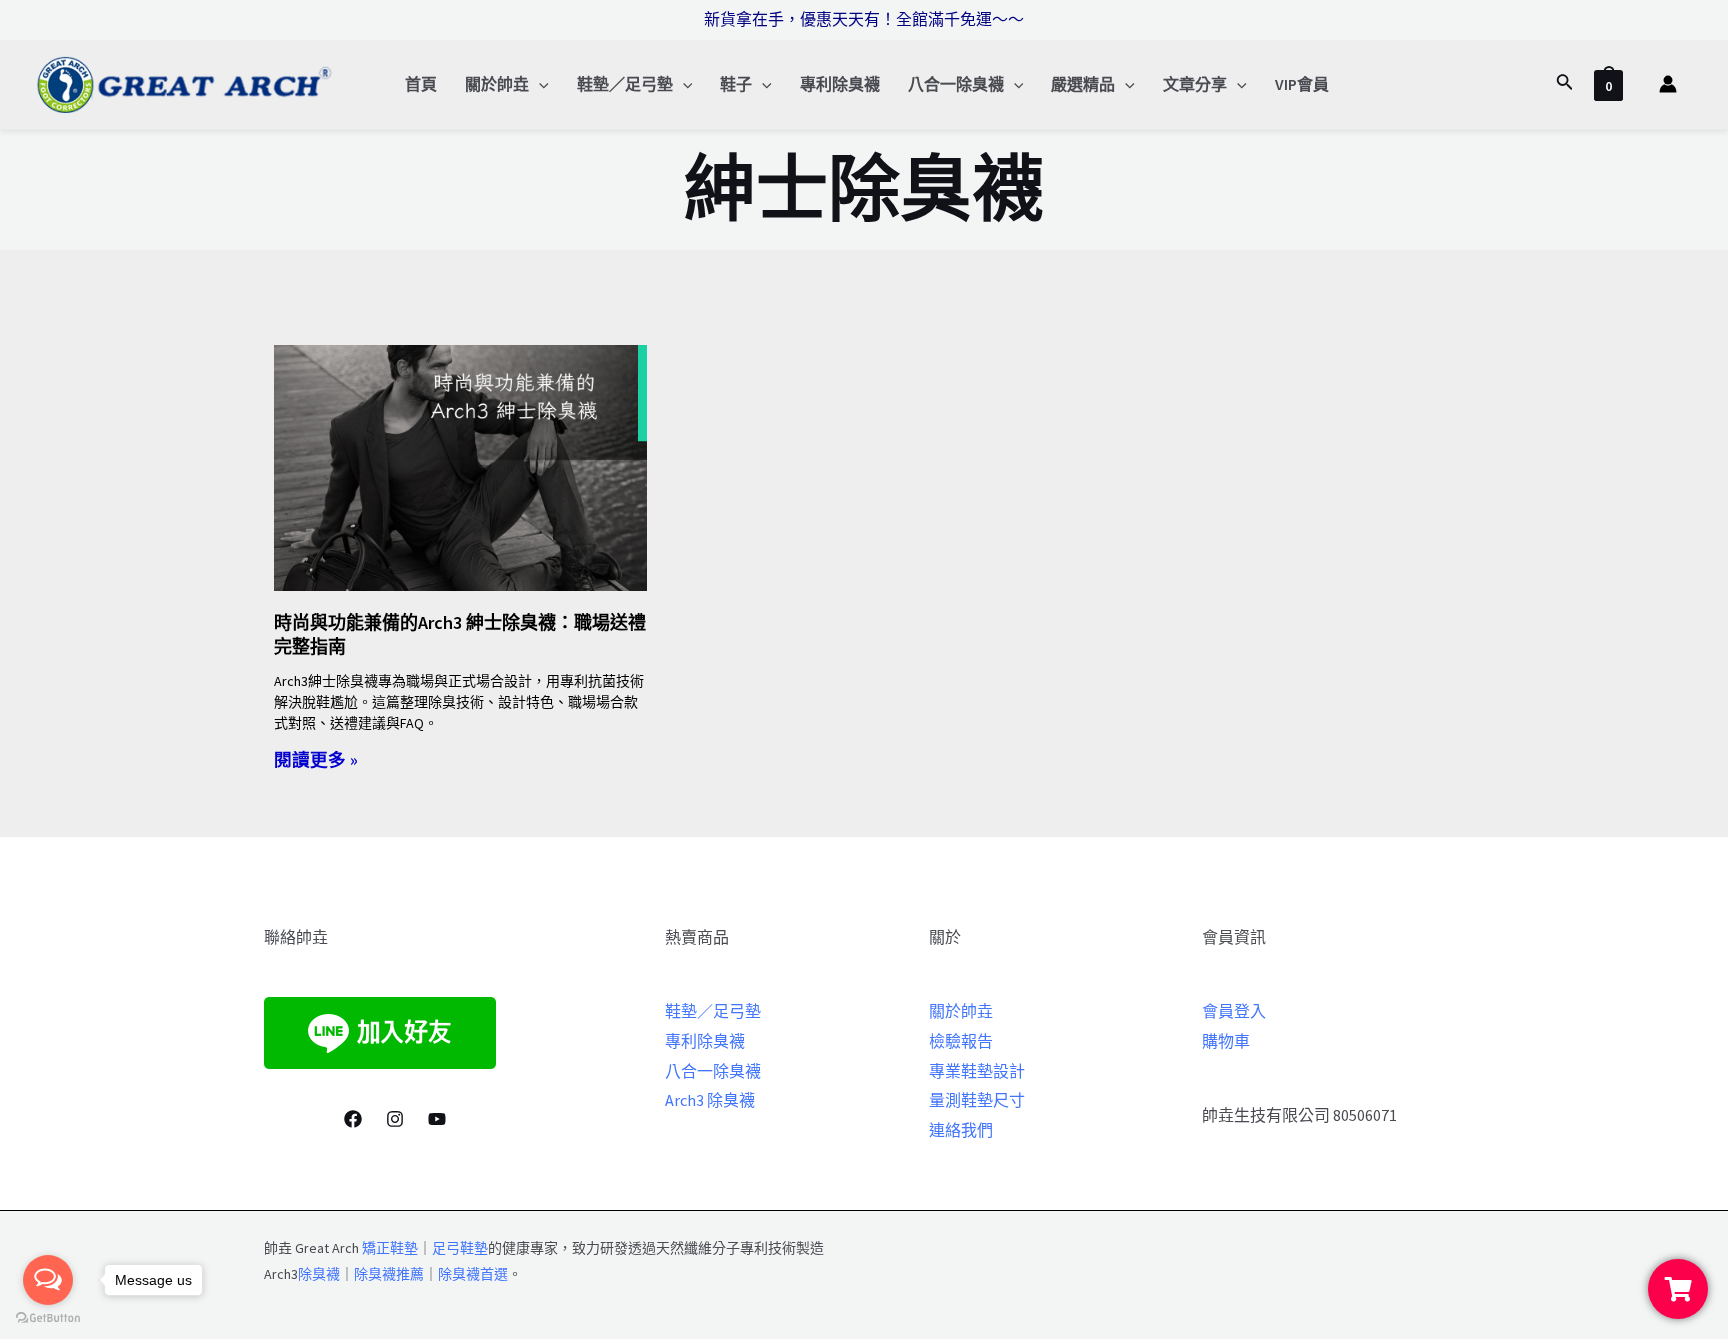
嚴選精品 (1083, 84)
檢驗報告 (961, 1041)
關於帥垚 (497, 84)
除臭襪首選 (473, 1274)
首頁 (421, 84)
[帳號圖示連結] (1668, 84)
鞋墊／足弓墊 (625, 84)
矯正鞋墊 (390, 1248)
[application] (539, 84)
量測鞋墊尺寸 (977, 1100)
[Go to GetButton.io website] (48, 1318)
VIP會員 (1302, 84)
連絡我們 (961, 1130)
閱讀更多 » (316, 760)
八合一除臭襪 (956, 84)
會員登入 (1234, 1011)
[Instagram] (395, 1119)
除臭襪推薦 (389, 1274)
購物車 (1226, 1041)
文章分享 (1195, 84)
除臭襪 (319, 1274)
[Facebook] (353, 1119)
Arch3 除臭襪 (710, 1100)
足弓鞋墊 (460, 1248)
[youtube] (437, 1119)
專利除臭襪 (840, 84)
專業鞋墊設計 (977, 1071)
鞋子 (736, 84)
